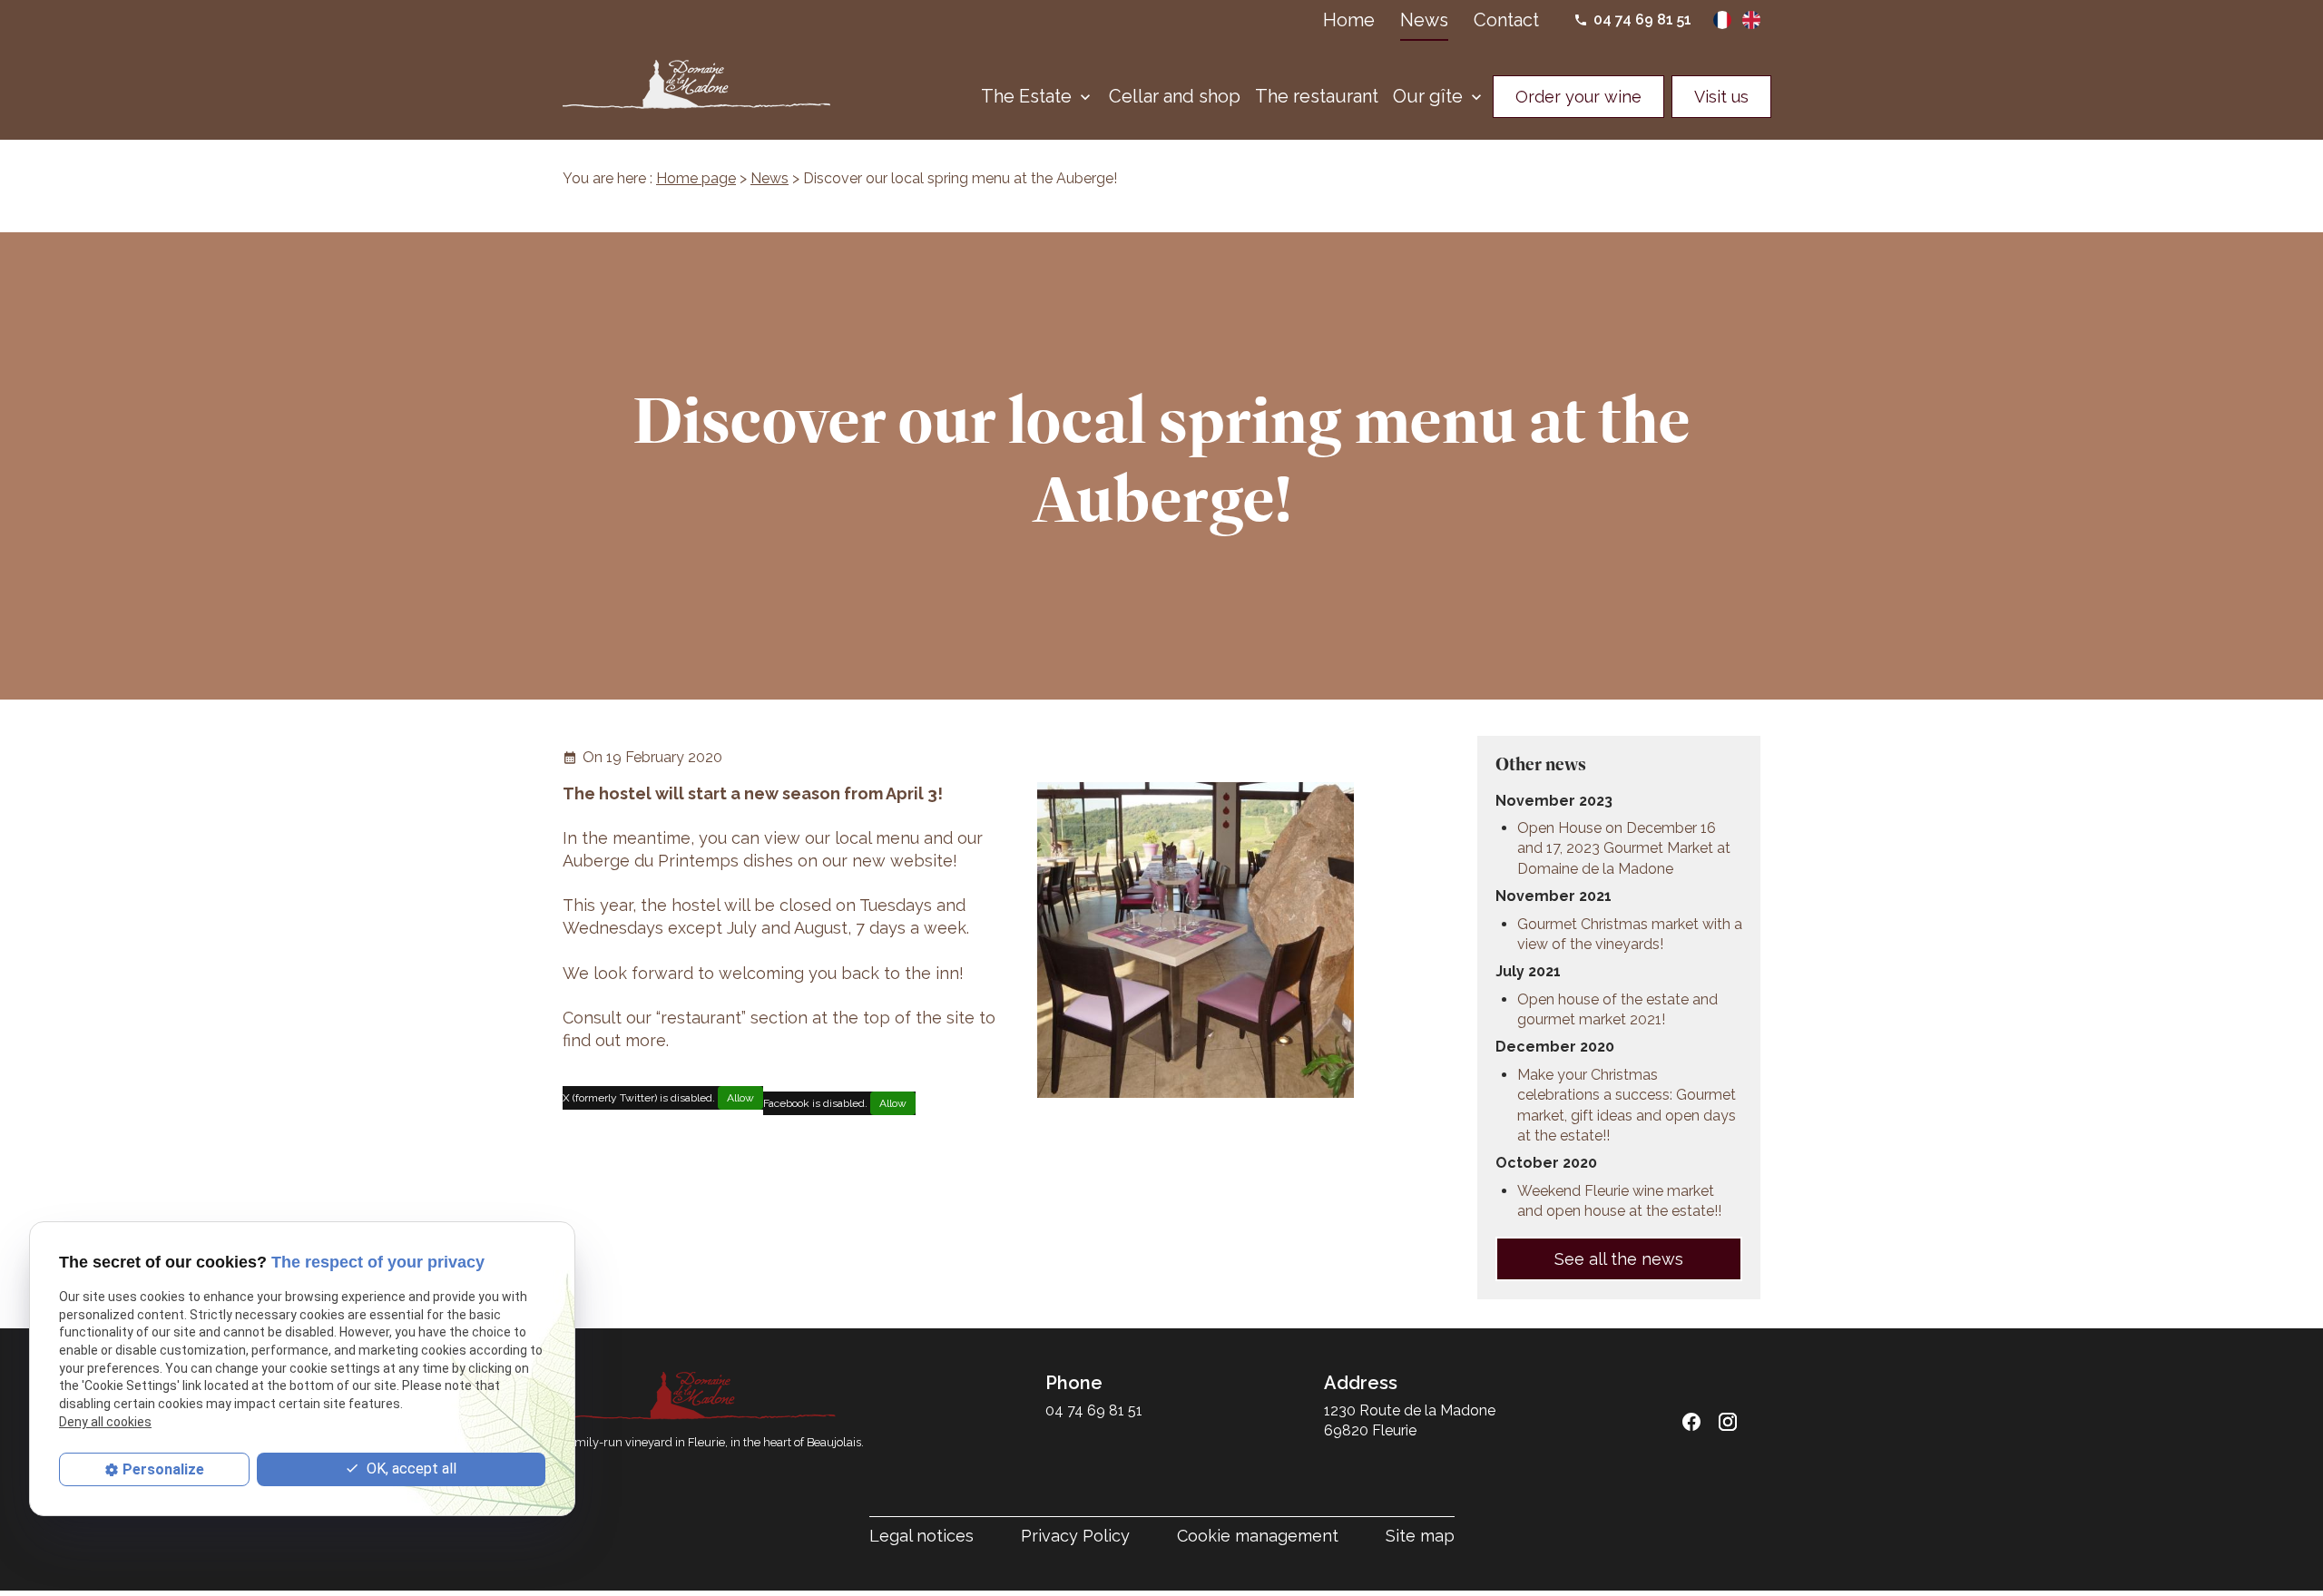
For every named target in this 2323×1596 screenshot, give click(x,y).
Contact (1506, 20)
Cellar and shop (1175, 96)
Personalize (163, 1469)
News (1424, 20)
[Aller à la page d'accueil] (696, 84)
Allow (740, 1098)
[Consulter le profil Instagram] (1728, 1422)
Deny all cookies (105, 1422)
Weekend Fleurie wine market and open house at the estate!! (1619, 1201)
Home (1349, 20)
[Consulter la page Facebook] (1691, 1422)
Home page (696, 178)
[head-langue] (1724, 19)
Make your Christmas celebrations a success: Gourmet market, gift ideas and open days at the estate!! (1627, 1105)
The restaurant (1317, 96)
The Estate (1026, 96)
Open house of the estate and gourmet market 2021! (1617, 1009)
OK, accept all (410, 1469)
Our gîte (1428, 96)
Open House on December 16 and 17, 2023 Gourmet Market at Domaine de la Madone (1624, 848)
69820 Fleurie (1411, 1420)
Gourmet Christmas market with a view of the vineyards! (1630, 934)
